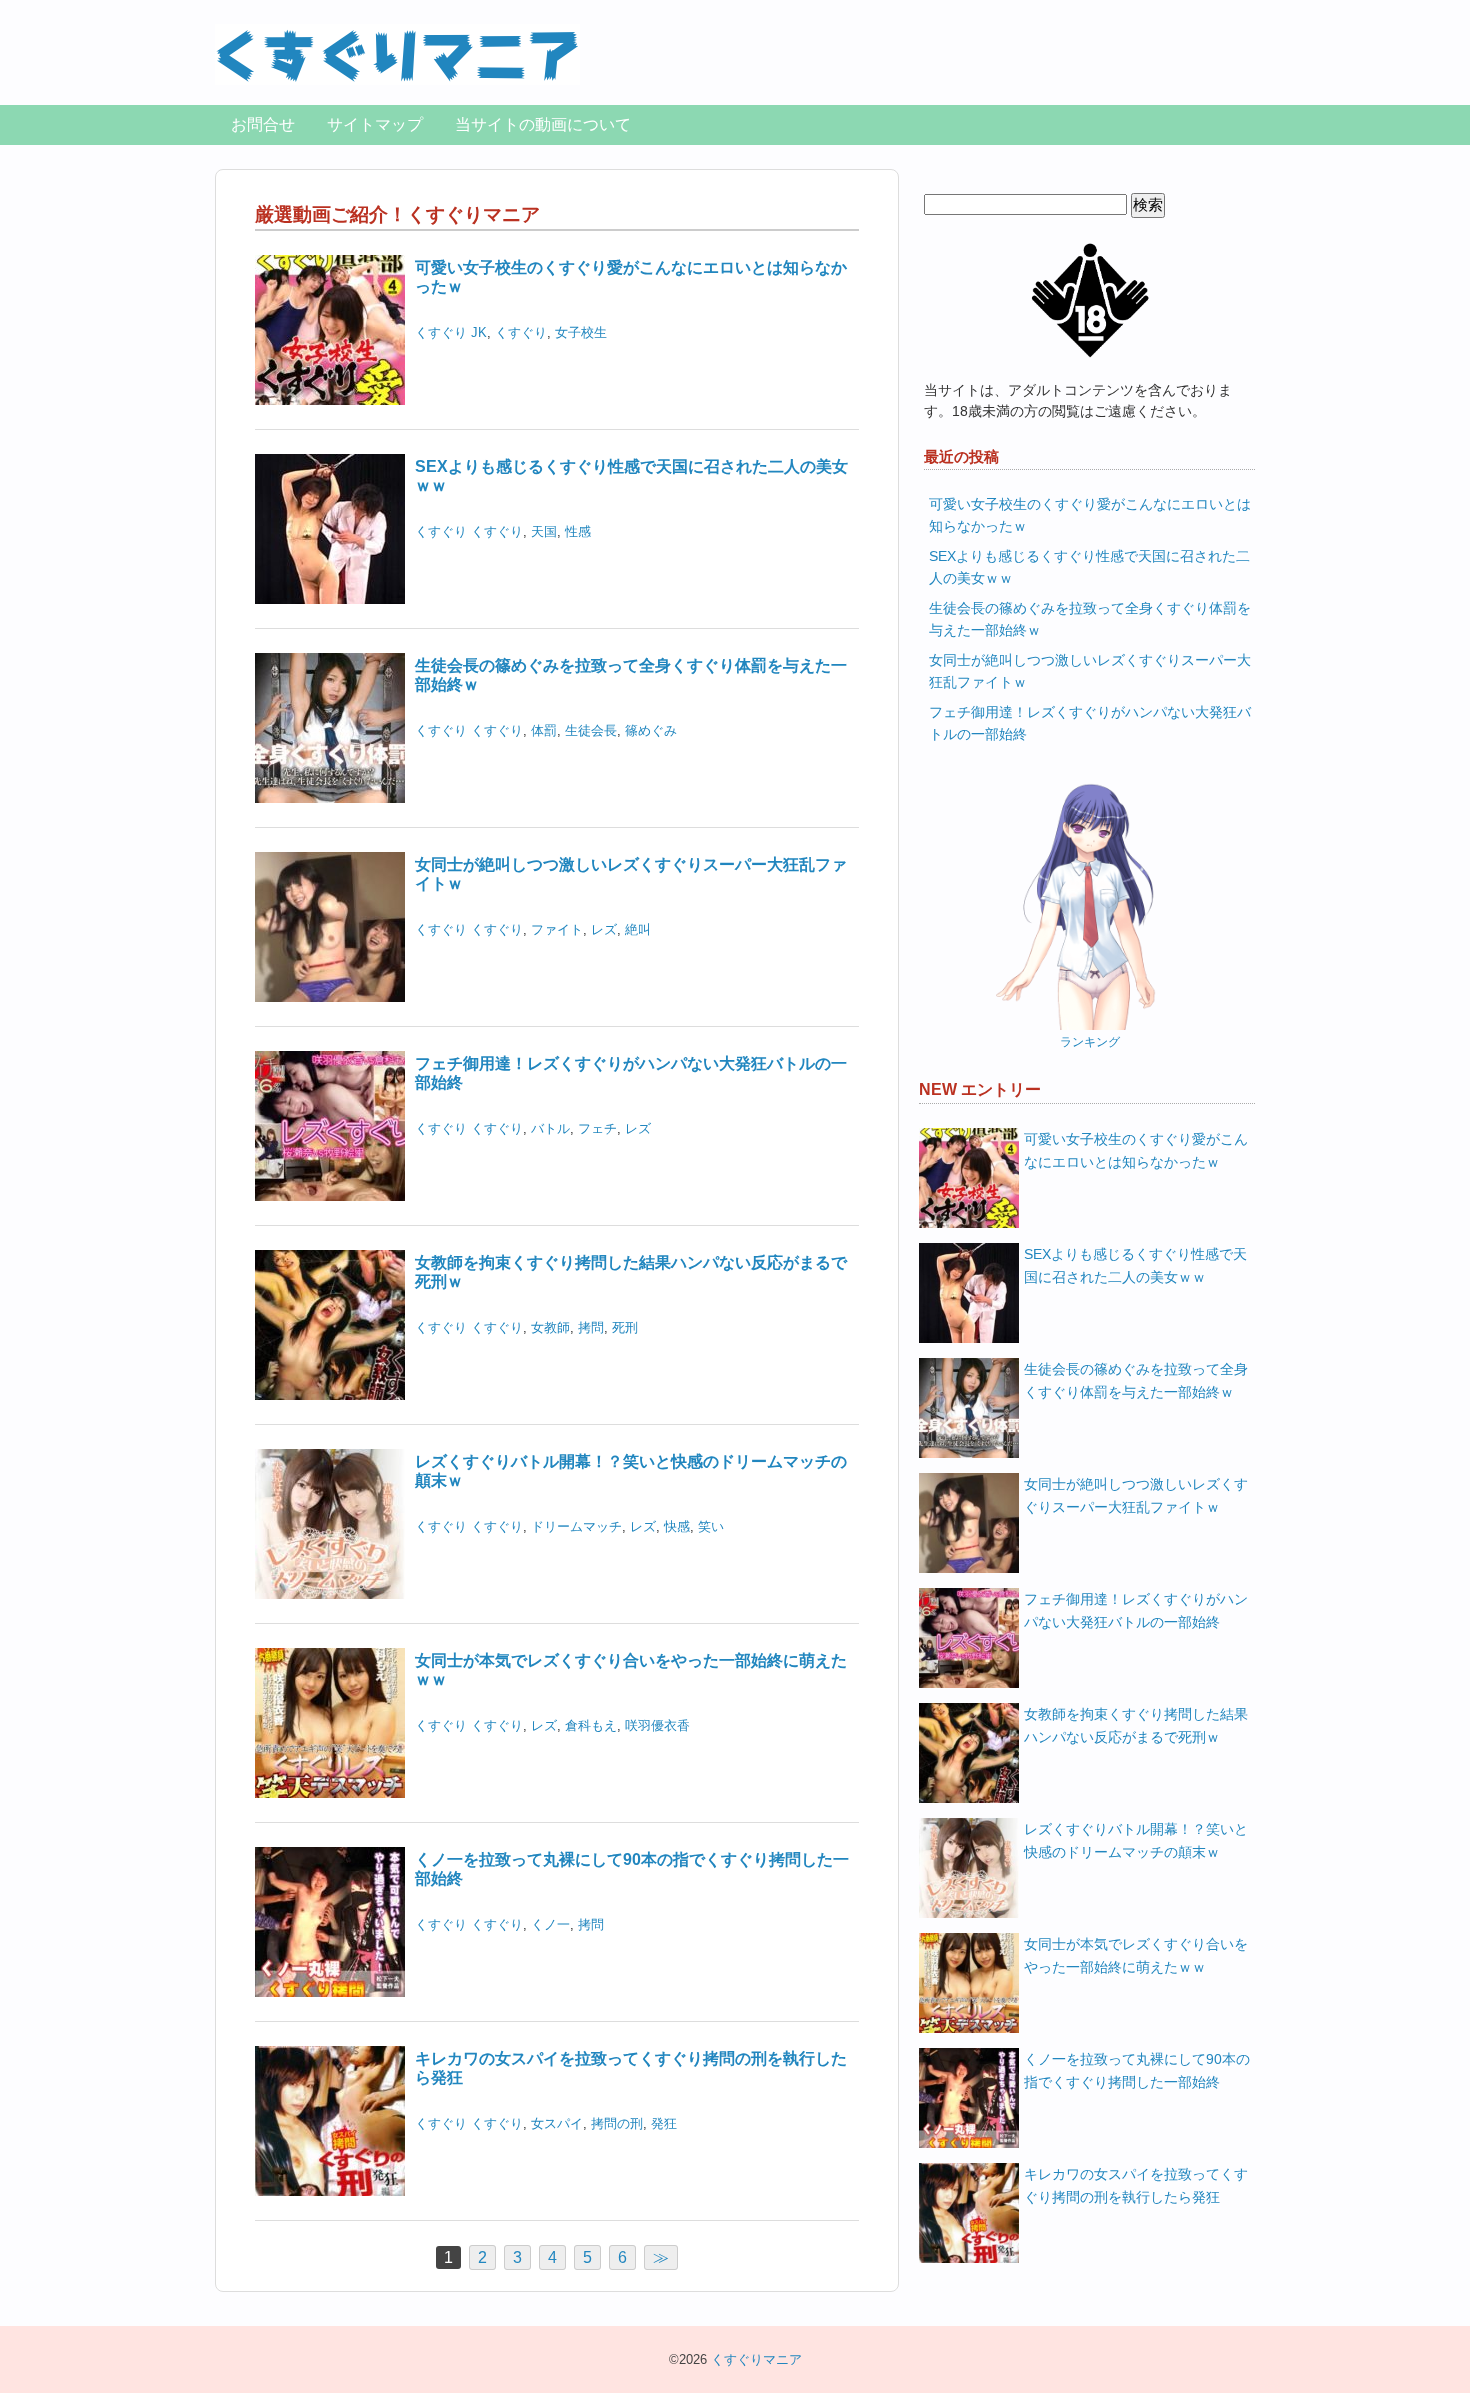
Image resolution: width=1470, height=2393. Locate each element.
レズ (604, 929)
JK (479, 332)
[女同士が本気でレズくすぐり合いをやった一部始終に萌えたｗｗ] (330, 1660)
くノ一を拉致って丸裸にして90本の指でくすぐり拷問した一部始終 (1137, 2070)
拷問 (591, 1327)
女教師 (550, 1327)
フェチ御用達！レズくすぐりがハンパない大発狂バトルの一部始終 (1136, 1610)
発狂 (664, 2123)
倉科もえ (591, 1725)
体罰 (544, 730)
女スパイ (557, 2123)
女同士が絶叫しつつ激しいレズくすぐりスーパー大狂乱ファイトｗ (1136, 1495)
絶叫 (638, 929)
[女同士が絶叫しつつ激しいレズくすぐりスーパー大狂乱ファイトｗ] (330, 864)
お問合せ (263, 124)
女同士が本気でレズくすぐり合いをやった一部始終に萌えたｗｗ (1136, 1955)
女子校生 (581, 332)
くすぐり (441, 332)
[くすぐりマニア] (397, 47)
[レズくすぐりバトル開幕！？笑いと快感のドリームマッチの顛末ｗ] (330, 1461)
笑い (711, 1526)
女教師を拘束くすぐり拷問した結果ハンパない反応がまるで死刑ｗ (1136, 1725)
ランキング (1090, 1042)
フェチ (597, 1128)
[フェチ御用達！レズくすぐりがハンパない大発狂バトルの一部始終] (330, 1063)
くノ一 (550, 1924)
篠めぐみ (651, 730)
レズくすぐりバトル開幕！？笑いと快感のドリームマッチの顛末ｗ (1136, 1840)
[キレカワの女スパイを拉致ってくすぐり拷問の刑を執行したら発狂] (330, 2058)
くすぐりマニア (756, 2359)
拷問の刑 (617, 2123)
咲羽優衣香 (657, 1725)
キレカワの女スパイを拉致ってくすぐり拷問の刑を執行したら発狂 (1136, 2185)
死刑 (625, 1327)
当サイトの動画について (543, 124)
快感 (677, 1526)
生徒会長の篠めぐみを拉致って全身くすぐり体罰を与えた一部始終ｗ (1136, 1380)
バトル (550, 1128)
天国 (544, 531)
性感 (578, 531)
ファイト (557, 929)
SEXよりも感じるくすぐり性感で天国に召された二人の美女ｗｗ (1135, 1265)
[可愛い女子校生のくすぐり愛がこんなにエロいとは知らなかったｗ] (330, 267)
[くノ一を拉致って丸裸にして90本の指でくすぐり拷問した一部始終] (330, 1859)
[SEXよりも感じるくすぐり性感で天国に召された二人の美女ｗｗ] (330, 466)
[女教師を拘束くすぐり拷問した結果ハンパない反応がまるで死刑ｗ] (330, 1262)
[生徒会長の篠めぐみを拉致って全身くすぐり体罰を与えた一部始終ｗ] (330, 665)
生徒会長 (591, 730)
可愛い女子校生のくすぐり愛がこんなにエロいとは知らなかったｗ (1136, 1150)
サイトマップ (375, 124)
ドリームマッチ (576, 1526)
